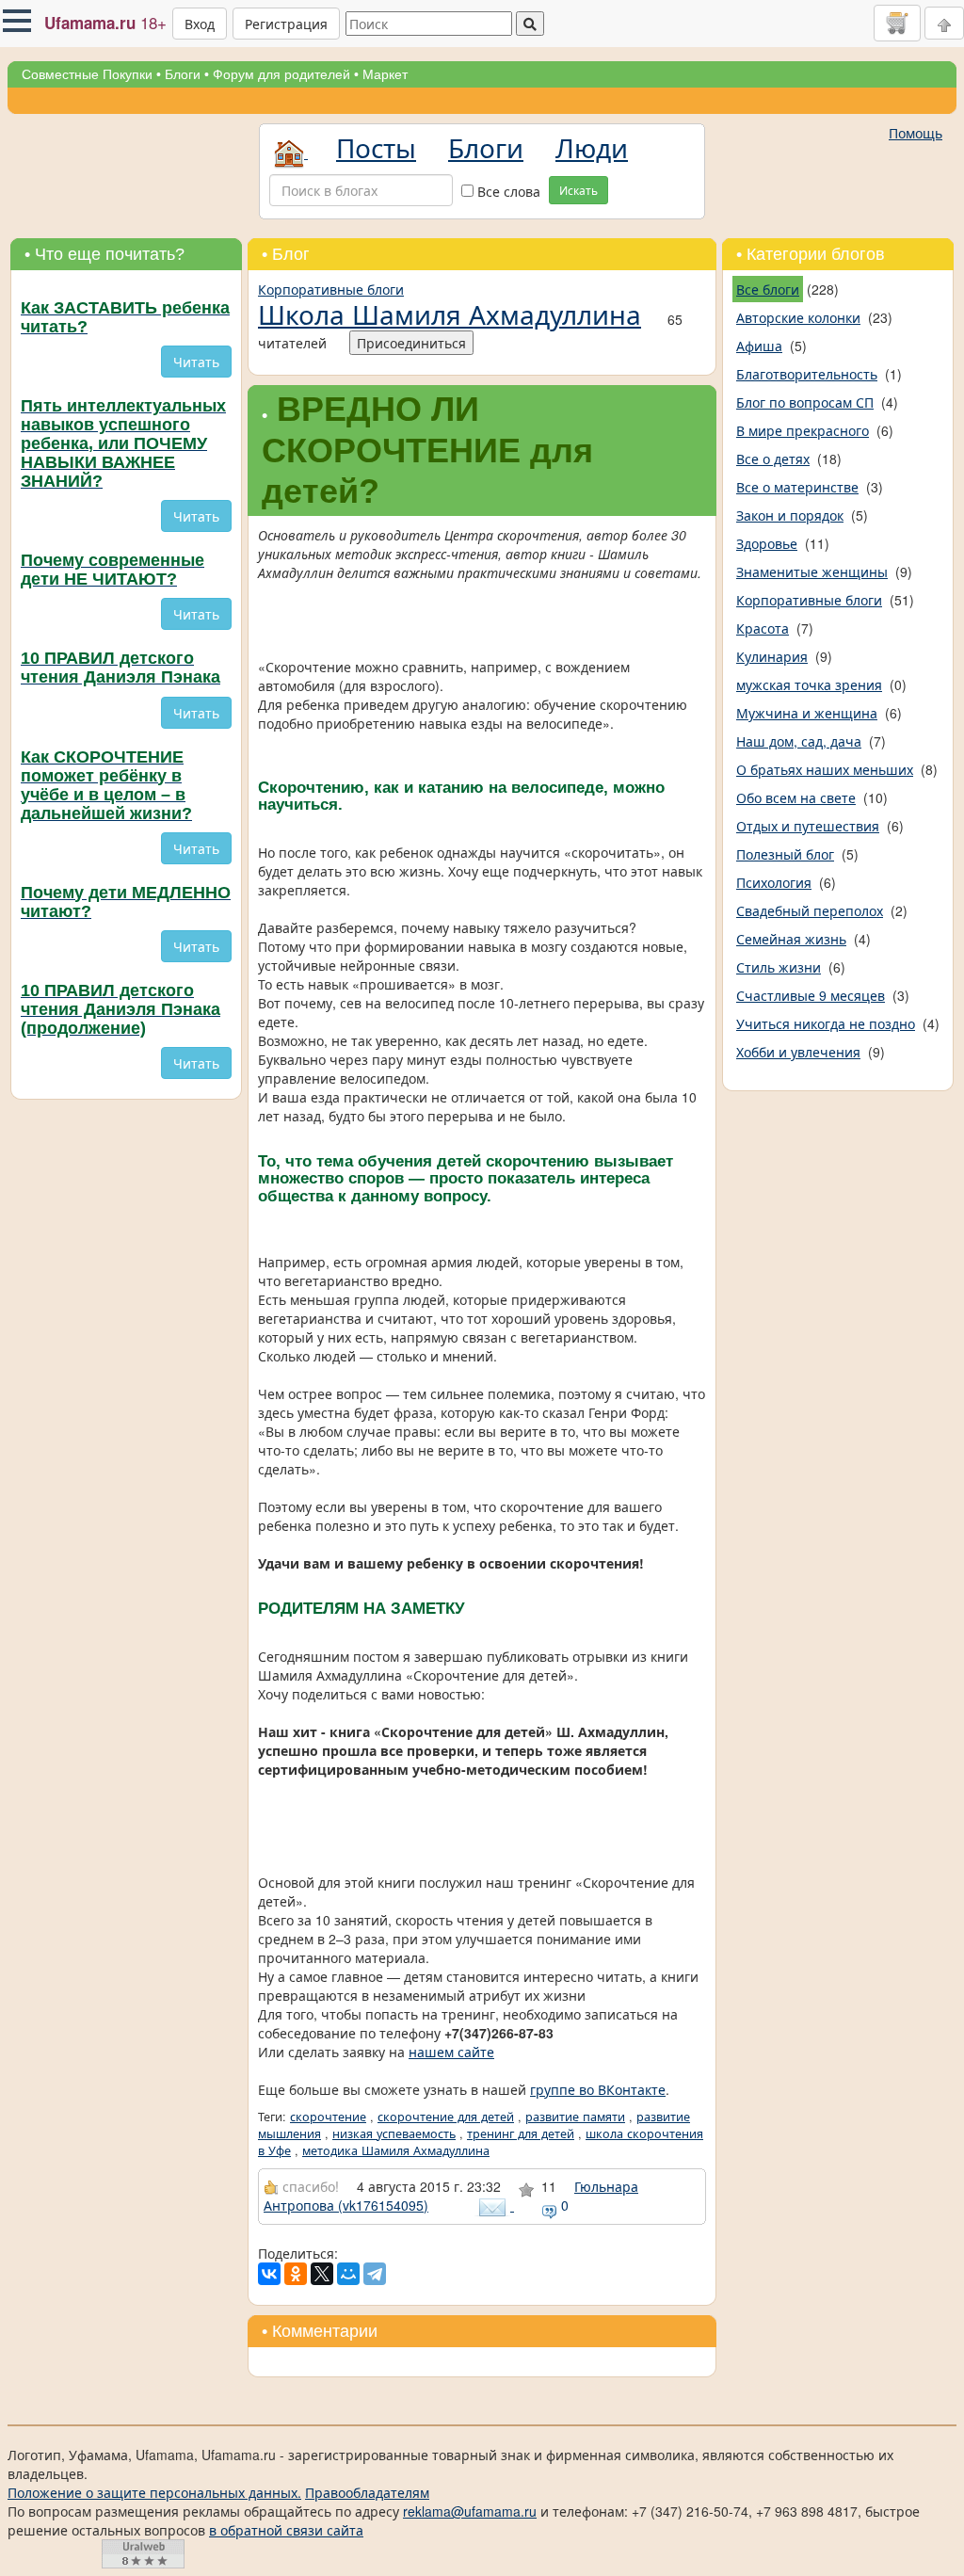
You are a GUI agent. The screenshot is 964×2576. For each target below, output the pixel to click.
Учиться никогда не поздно (826, 1023)
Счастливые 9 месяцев (811, 995)
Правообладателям (367, 2492)
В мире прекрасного (803, 430)
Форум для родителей (281, 74)
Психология (774, 882)
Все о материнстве (797, 487)
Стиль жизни (779, 967)
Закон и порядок (790, 515)
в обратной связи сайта (286, 2530)
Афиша (759, 346)
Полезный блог (785, 854)
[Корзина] (897, 23)
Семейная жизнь (791, 939)
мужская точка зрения (809, 684)
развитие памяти (575, 2117)
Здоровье (767, 543)
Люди (592, 147)
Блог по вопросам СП (805, 402)
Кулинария (772, 656)
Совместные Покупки (87, 74)
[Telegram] (375, 2274)
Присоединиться (411, 343)
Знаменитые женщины (812, 572)
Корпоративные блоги (331, 289)
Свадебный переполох (810, 910)
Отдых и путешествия (808, 826)
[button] (17, 21)
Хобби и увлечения (798, 1052)
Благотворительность (807, 374)
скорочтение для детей (446, 2117)
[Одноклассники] (296, 2274)
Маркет (385, 74)
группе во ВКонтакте (598, 2089)
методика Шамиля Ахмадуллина (396, 2150)
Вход (200, 24)
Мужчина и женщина (807, 713)
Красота (763, 628)
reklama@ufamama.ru (470, 2511)
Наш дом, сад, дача (799, 741)
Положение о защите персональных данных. (154, 2492)
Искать (578, 190)
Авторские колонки (798, 317)
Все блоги (768, 289)
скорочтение (328, 2117)
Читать (196, 362)
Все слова (507, 191)
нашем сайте (451, 2052)
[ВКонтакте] (269, 2274)
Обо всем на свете (796, 797)
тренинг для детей (521, 2133)
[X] (322, 2274)
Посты (376, 147)
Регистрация (286, 24)
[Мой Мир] (348, 2274)
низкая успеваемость (394, 2133)
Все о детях (773, 459)
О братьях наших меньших (825, 769)
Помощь (916, 133)
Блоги (183, 74)
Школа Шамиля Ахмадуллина (450, 314)
